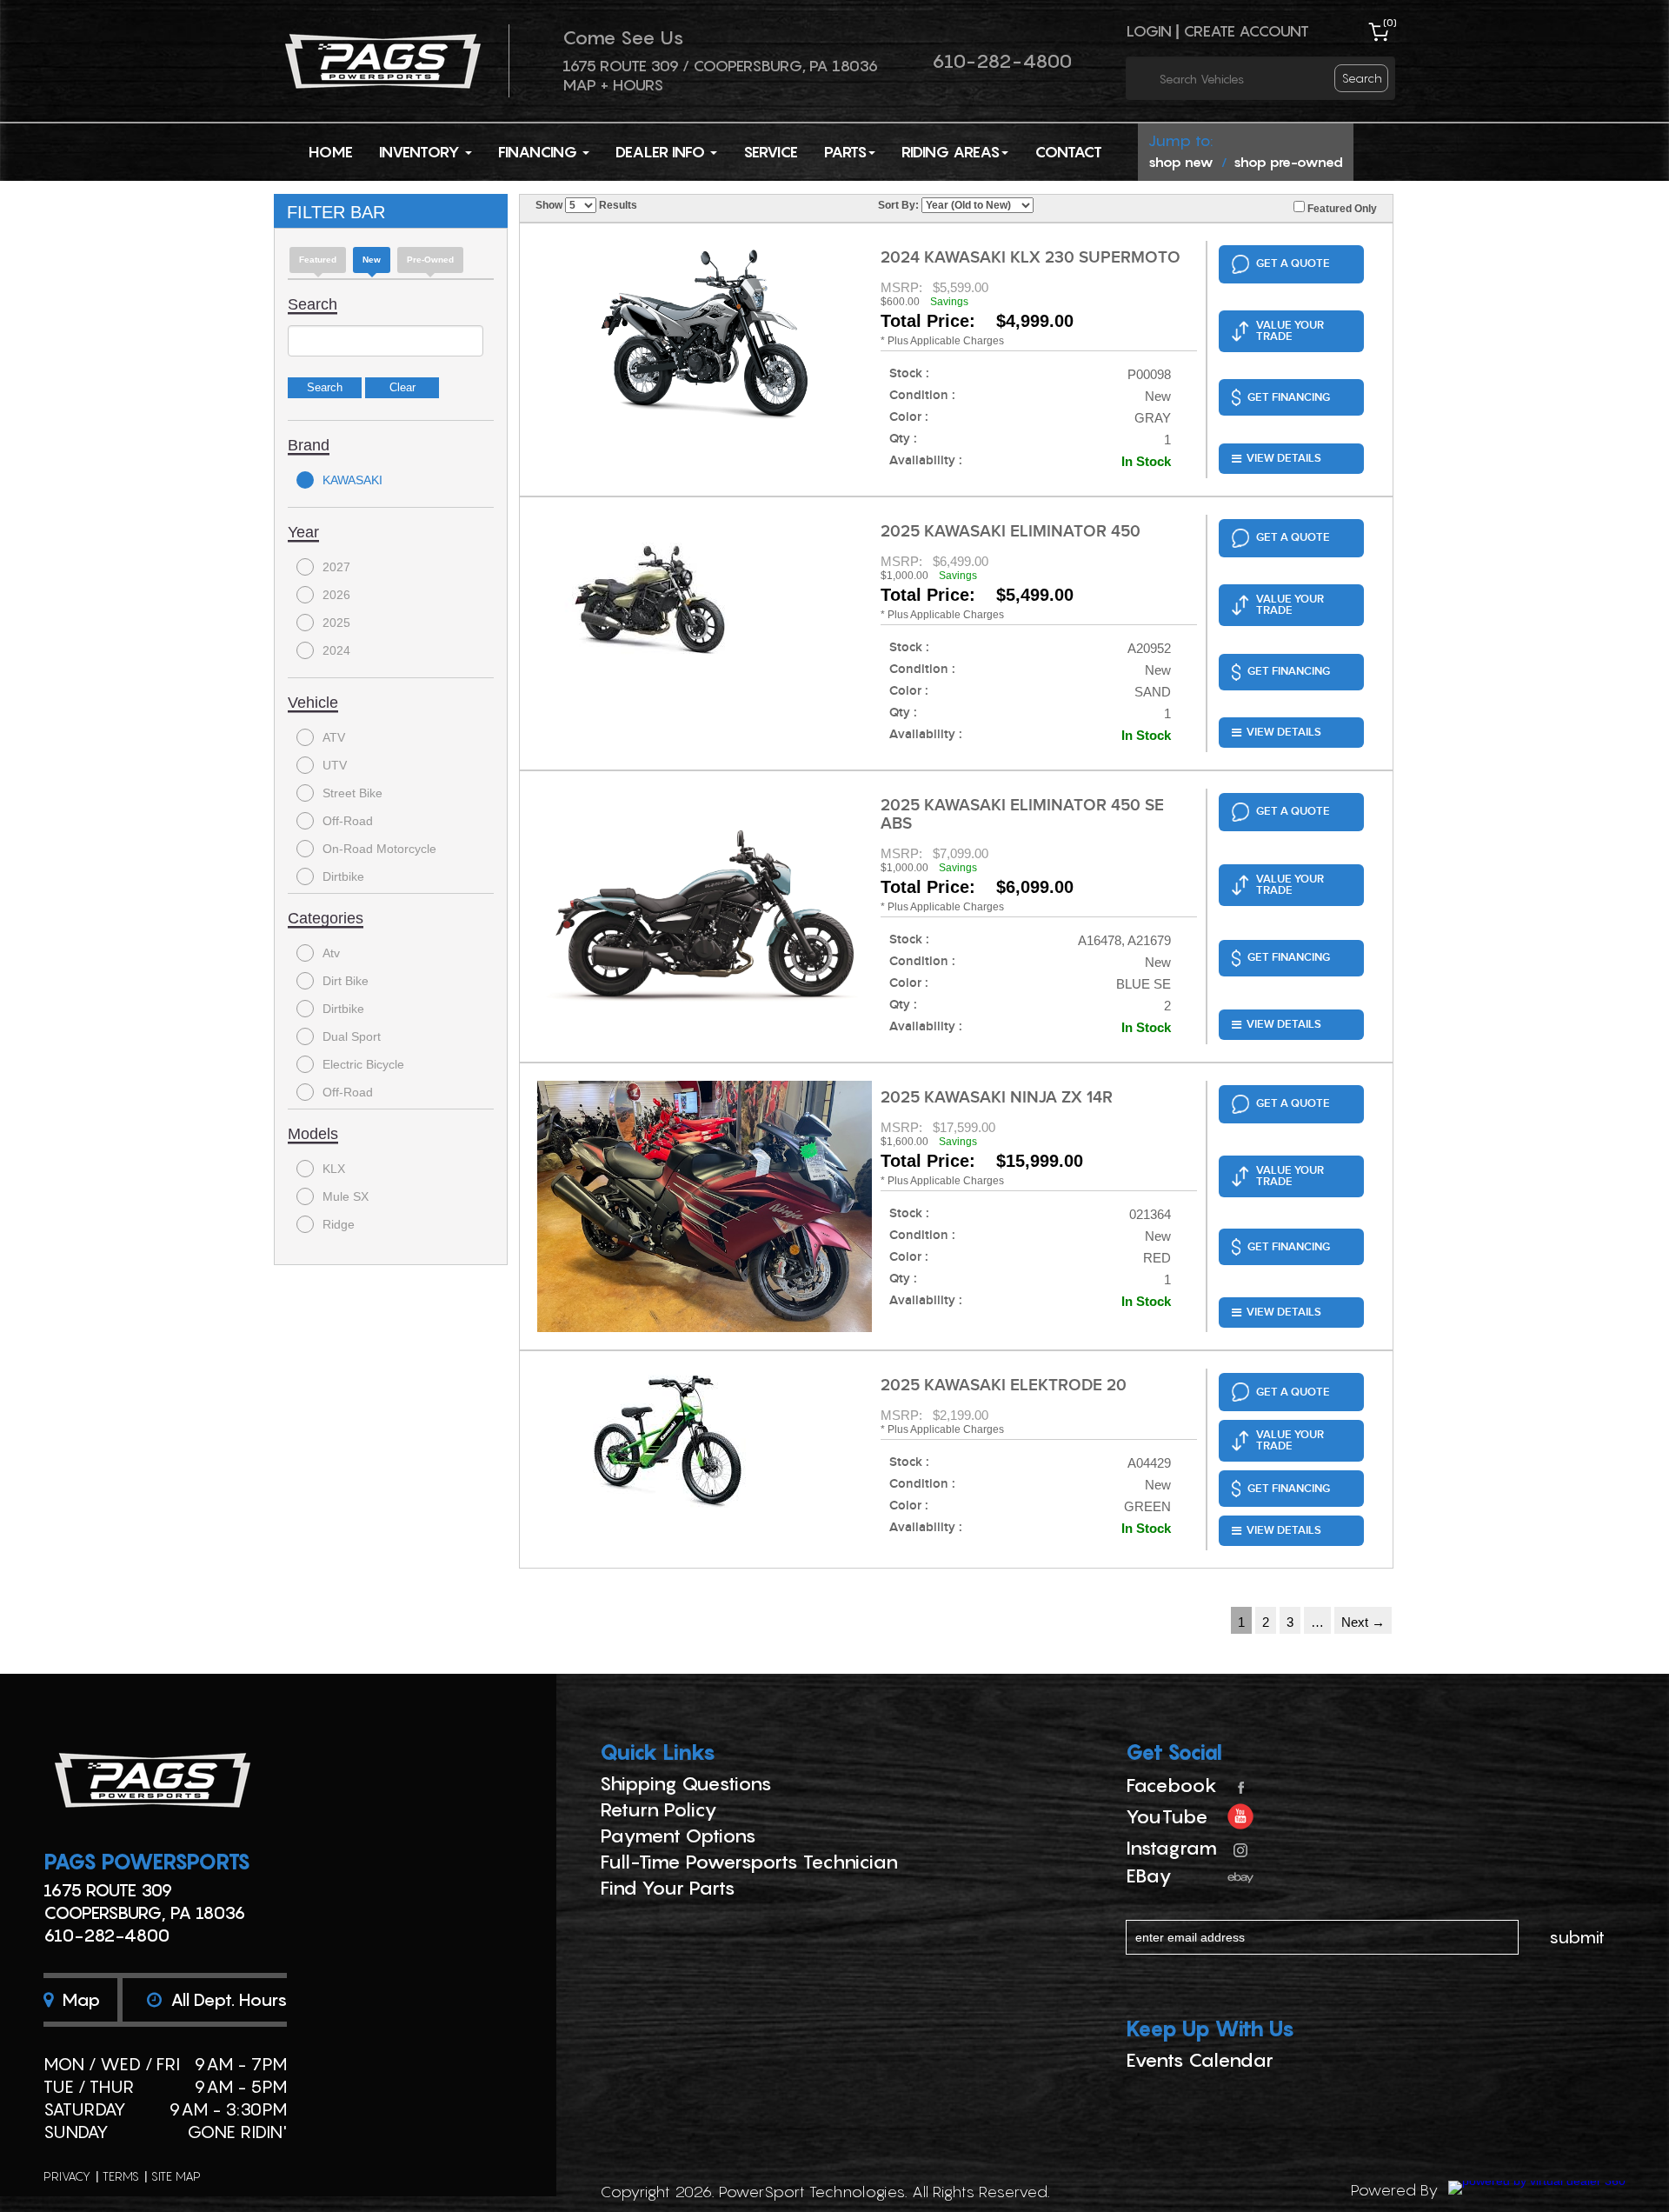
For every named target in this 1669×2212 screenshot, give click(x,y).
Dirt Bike (346, 981)
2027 (336, 567)
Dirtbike (343, 876)
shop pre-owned (1288, 162)
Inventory (421, 152)
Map (79, 2000)
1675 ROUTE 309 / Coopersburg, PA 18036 (720, 66)
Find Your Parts (668, 1888)
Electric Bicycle (363, 1064)
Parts (845, 152)
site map (176, 2176)
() (1390, 22)
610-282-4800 (1002, 61)
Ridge (339, 1224)
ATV (334, 737)
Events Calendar (1200, 2060)
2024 (336, 650)
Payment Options (678, 1836)
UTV (335, 765)
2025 (336, 623)
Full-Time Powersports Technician (749, 1862)
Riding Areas (951, 152)
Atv (331, 953)
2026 (336, 595)
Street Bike (352, 793)
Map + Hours (613, 85)
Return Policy (658, 1809)
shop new (1181, 162)
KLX (334, 1169)
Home (331, 152)
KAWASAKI (352, 480)
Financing (539, 152)
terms (121, 2176)
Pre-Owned (430, 260)
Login (1149, 31)
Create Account (1246, 31)
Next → (1363, 1622)
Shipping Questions (686, 1783)
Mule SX (346, 1196)
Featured (318, 260)
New (372, 260)
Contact (1068, 152)
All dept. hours (226, 2000)
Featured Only (1341, 209)
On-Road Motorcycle (379, 849)
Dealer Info (662, 152)
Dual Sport (352, 1036)
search (1362, 78)
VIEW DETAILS (1284, 458)
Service (771, 152)
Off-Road (348, 821)
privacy (67, 2176)
